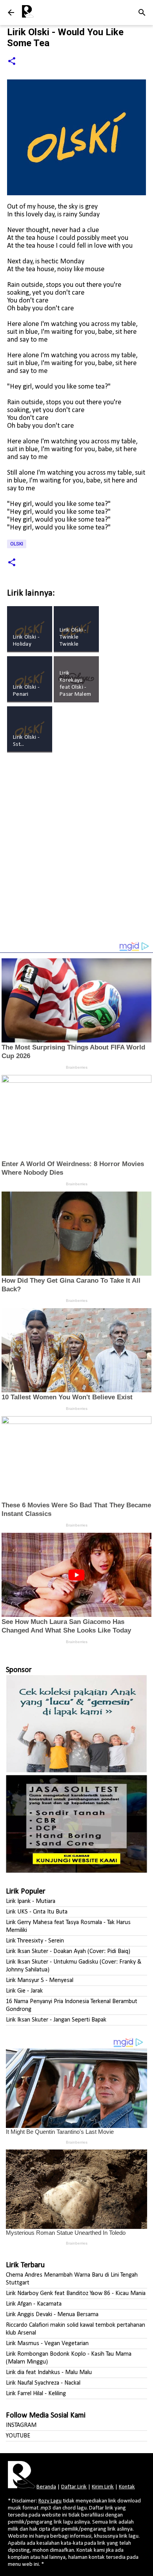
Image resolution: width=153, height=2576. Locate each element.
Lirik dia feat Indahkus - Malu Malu (49, 2373)
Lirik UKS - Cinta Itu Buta (37, 1912)
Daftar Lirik (74, 2487)
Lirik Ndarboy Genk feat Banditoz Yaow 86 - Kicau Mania (76, 2293)
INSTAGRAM (21, 2425)
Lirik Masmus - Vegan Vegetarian (47, 2344)
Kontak (127, 2487)
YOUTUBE (18, 2436)
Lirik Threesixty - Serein (35, 1941)
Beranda (46, 2487)
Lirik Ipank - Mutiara (31, 1901)
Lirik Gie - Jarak (24, 1991)
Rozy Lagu (50, 2501)
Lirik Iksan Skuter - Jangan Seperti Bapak (56, 2020)
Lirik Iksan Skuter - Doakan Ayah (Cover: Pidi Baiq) (68, 1951)
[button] (12, 62)
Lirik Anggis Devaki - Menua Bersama (52, 2315)
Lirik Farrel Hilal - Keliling (36, 2394)
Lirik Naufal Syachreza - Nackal (43, 2383)
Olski (17, 544)
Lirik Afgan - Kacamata (34, 2304)
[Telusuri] (142, 13)
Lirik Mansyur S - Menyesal (40, 1980)
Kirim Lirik (103, 2487)
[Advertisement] (76, 851)
